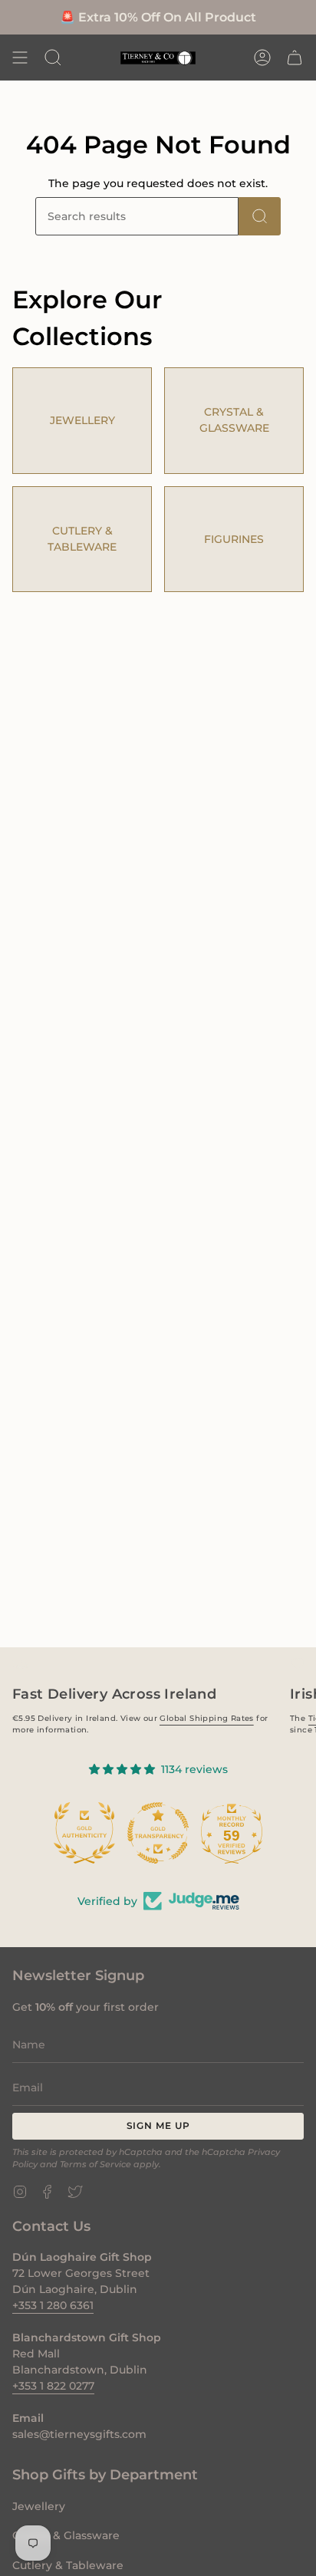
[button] (53, 58)
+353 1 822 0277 (53, 2386)
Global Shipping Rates (206, 1718)
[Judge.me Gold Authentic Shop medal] (84, 1833)
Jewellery (39, 2506)
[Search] (260, 216)
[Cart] (295, 58)
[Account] (262, 58)
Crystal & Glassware (66, 2535)
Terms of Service (95, 2165)
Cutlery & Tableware (68, 2565)
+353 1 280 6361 (53, 2305)
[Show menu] (20, 58)
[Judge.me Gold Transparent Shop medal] (158, 1833)
